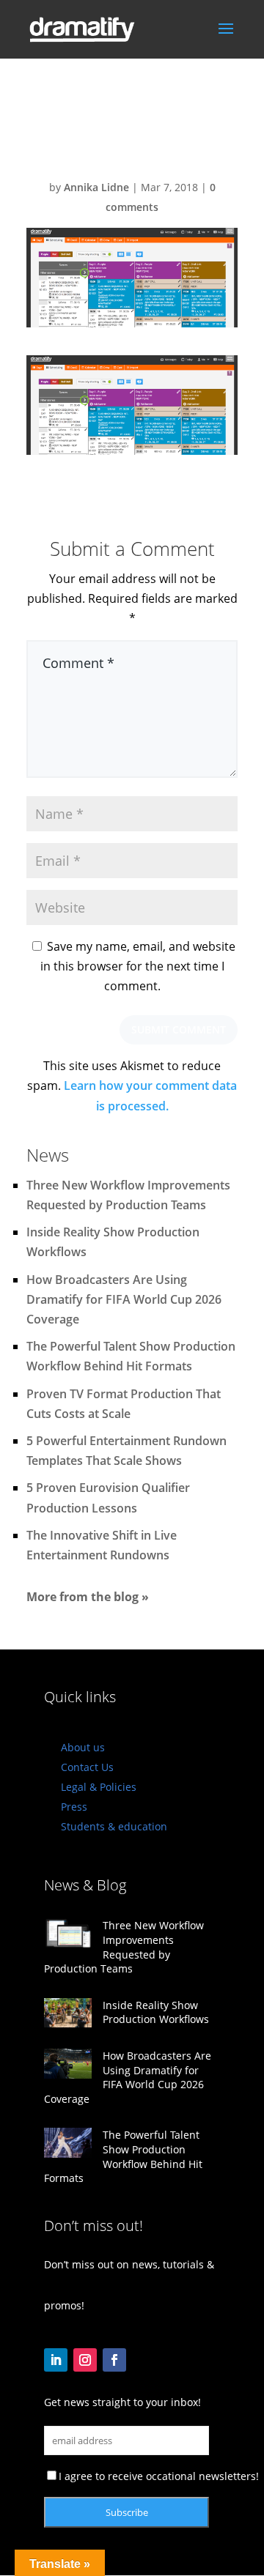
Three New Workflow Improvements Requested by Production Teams (124, 1947)
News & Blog (85, 1885)
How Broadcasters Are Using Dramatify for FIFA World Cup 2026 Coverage (124, 1299)
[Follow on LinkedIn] (56, 2360)
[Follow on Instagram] (85, 2360)
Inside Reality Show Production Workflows (156, 2012)
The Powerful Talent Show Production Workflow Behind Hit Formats (123, 2156)
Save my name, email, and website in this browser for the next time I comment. (138, 966)
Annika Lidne (96, 187)
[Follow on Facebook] (114, 2360)
